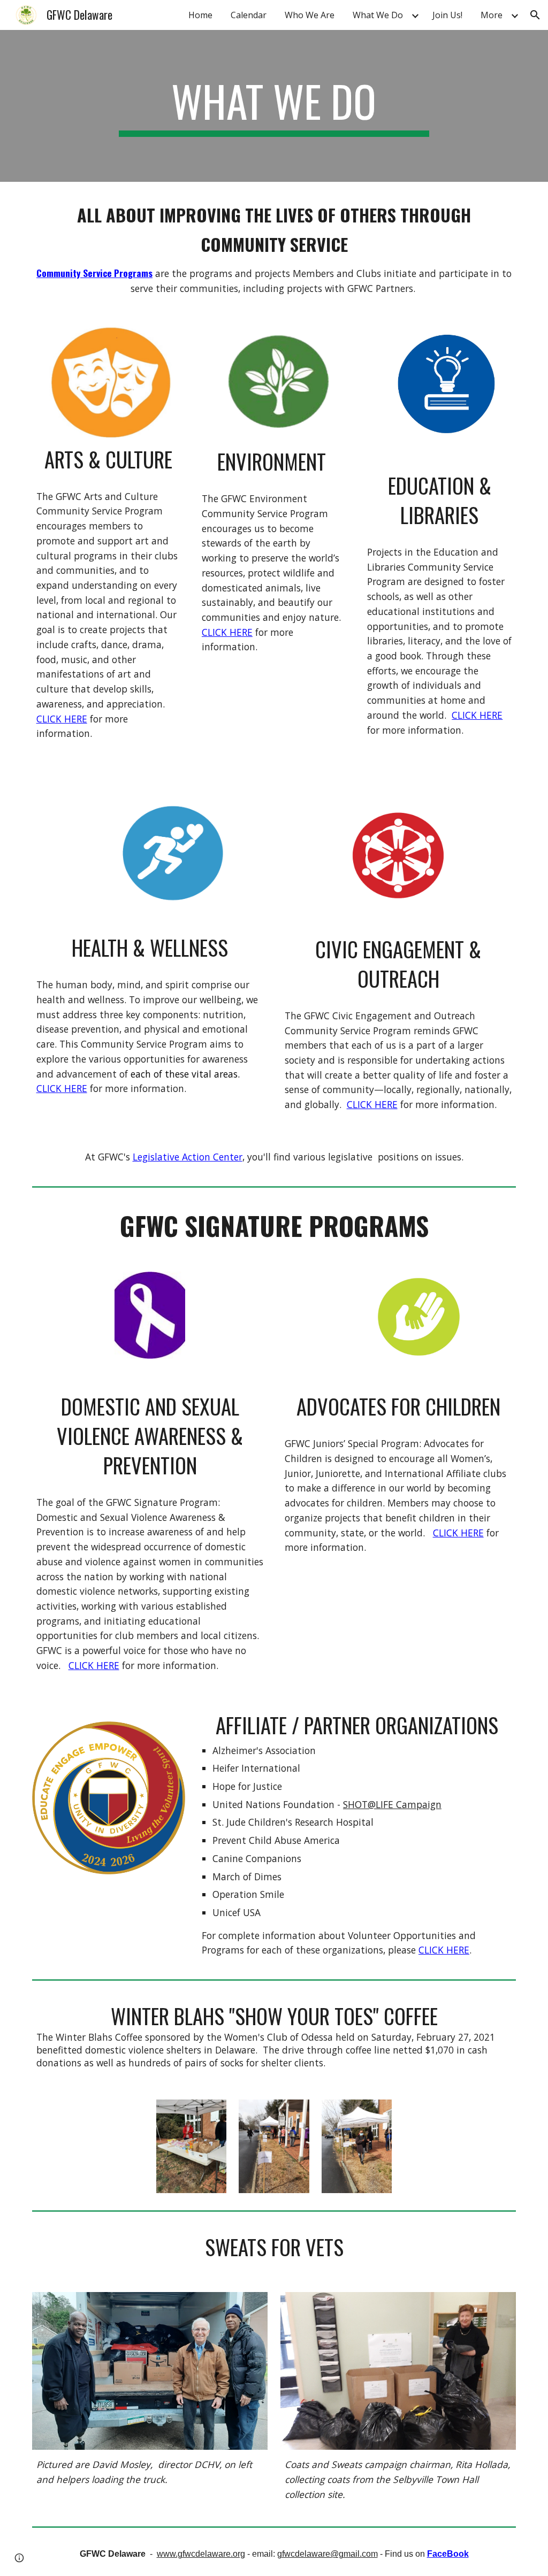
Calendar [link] (249, 15)
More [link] (492, 15)
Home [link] (200, 15)
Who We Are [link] (310, 15)
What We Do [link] (378, 15)
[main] (274, 106)
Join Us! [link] (447, 15)
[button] (535, 15)
